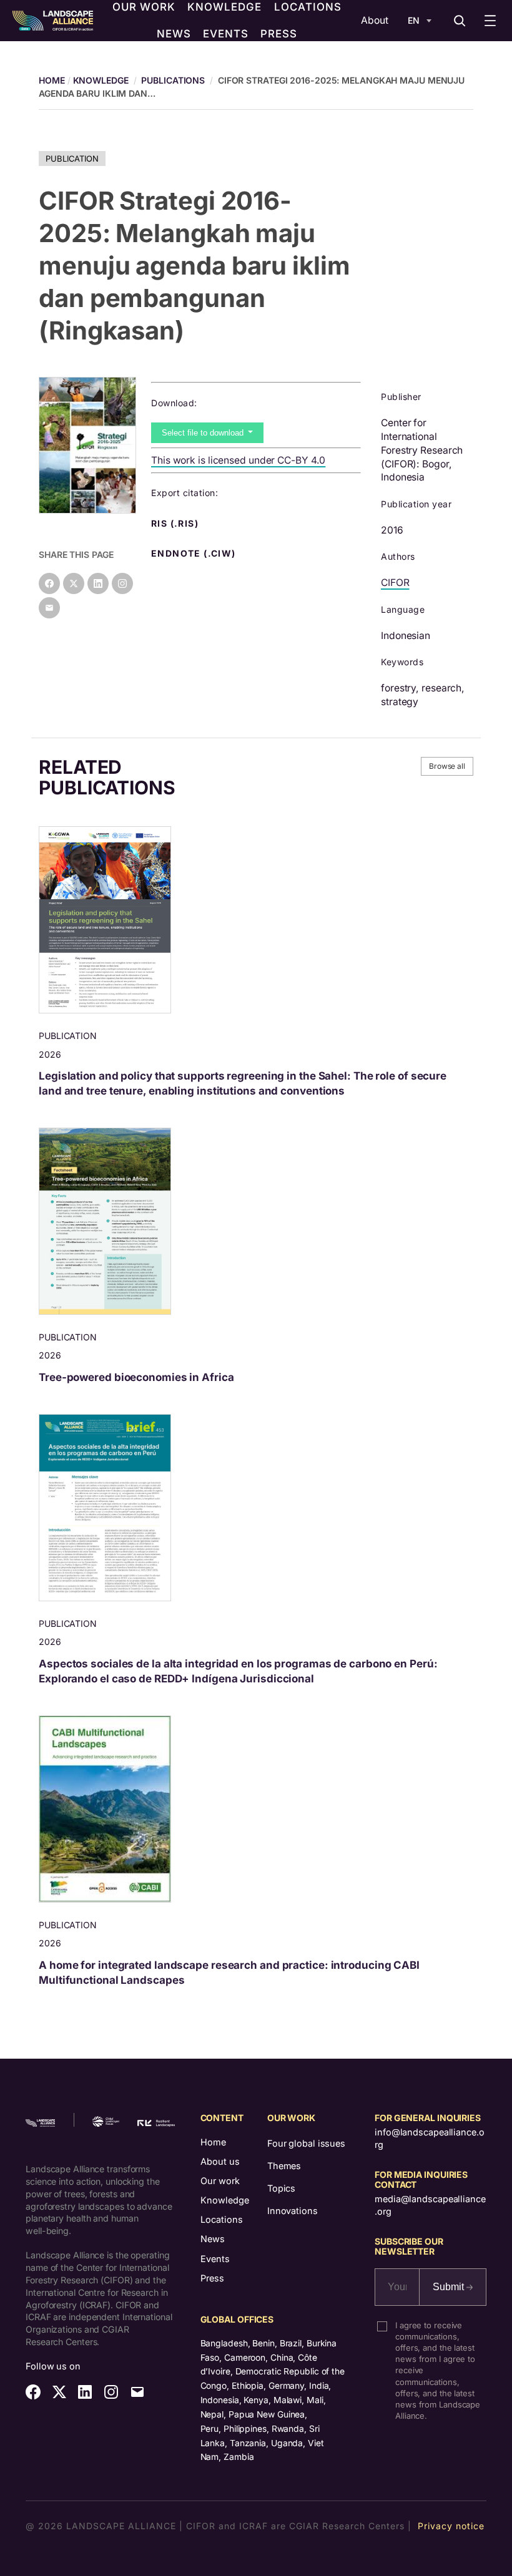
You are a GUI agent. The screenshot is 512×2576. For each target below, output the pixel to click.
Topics (281, 2188)
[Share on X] (74, 583)
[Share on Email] (49, 608)
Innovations (293, 2211)
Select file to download (204, 433)
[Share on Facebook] (49, 583)
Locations (222, 2219)
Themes (284, 2166)
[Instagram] (122, 583)
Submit (450, 2287)
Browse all (447, 766)
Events (215, 2259)
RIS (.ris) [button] (176, 524)
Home (213, 2142)
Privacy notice (451, 2526)
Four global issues (306, 2143)
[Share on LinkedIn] (98, 583)
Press (212, 2278)
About (375, 20)
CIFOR (395, 583)
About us (220, 2161)
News (213, 2239)
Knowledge (101, 80)
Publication (72, 159)
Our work (220, 2181)
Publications (173, 80)
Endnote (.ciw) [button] (195, 554)
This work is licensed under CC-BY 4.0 (238, 460)
